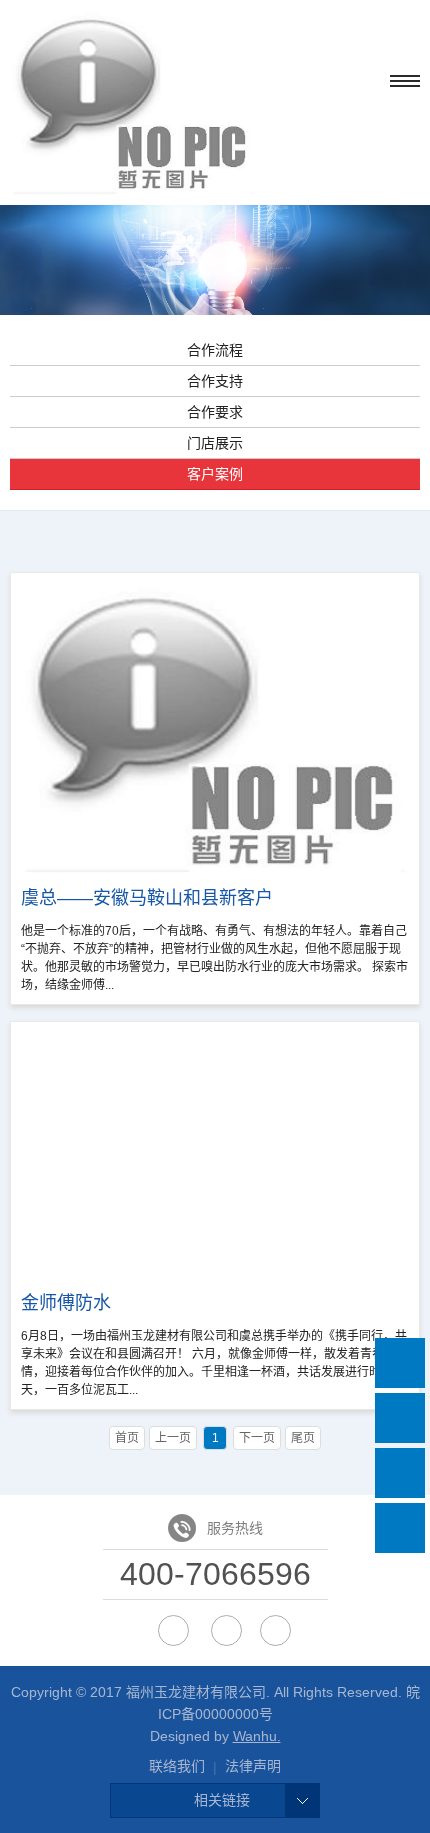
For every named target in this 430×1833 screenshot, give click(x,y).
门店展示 (215, 443)
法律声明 (253, 1766)
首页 (127, 1438)
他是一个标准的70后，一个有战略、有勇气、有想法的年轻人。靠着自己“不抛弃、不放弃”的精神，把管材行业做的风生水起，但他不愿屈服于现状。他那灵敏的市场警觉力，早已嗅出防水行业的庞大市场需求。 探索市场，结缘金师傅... (214, 940)
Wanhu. (257, 1736)
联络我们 (177, 1766)
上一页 (173, 1438)
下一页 (257, 1438)
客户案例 (215, 474)
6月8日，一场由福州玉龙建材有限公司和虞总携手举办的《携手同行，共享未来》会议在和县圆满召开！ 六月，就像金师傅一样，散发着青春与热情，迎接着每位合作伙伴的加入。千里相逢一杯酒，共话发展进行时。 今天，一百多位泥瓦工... (214, 1345)
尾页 (303, 1438)
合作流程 (215, 350)
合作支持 (215, 381)
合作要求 (215, 412)
